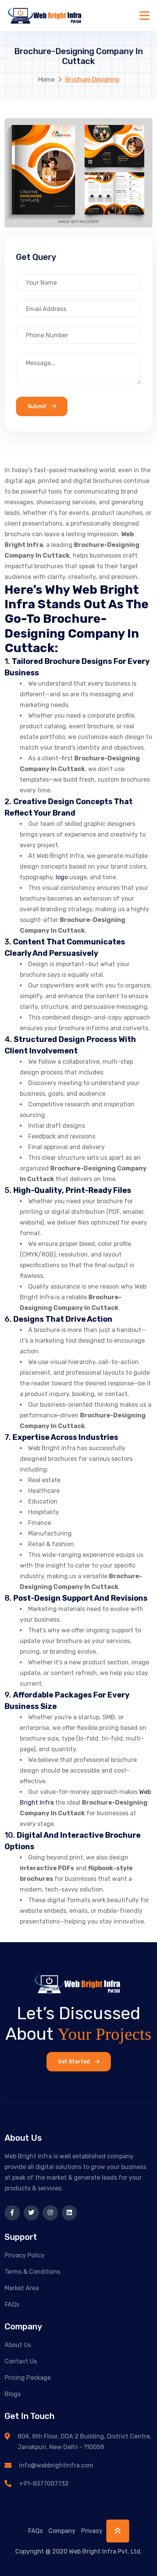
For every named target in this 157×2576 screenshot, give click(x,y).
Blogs (13, 2394)
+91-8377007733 (44, 2484)
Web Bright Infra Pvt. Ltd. (105, 2551)
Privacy (92, 2531)
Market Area (22, 2288)
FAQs (12, 2304)
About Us (18, 2345)
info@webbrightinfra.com (56, 2465)
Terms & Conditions (32, 2272)
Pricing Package (28, 2378)
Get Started (74, 2062)
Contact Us (21, 2361)
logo (62, 877)
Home (46, 79)
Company (62, 2531)
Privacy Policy (25, 2255)
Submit (38, 406)
